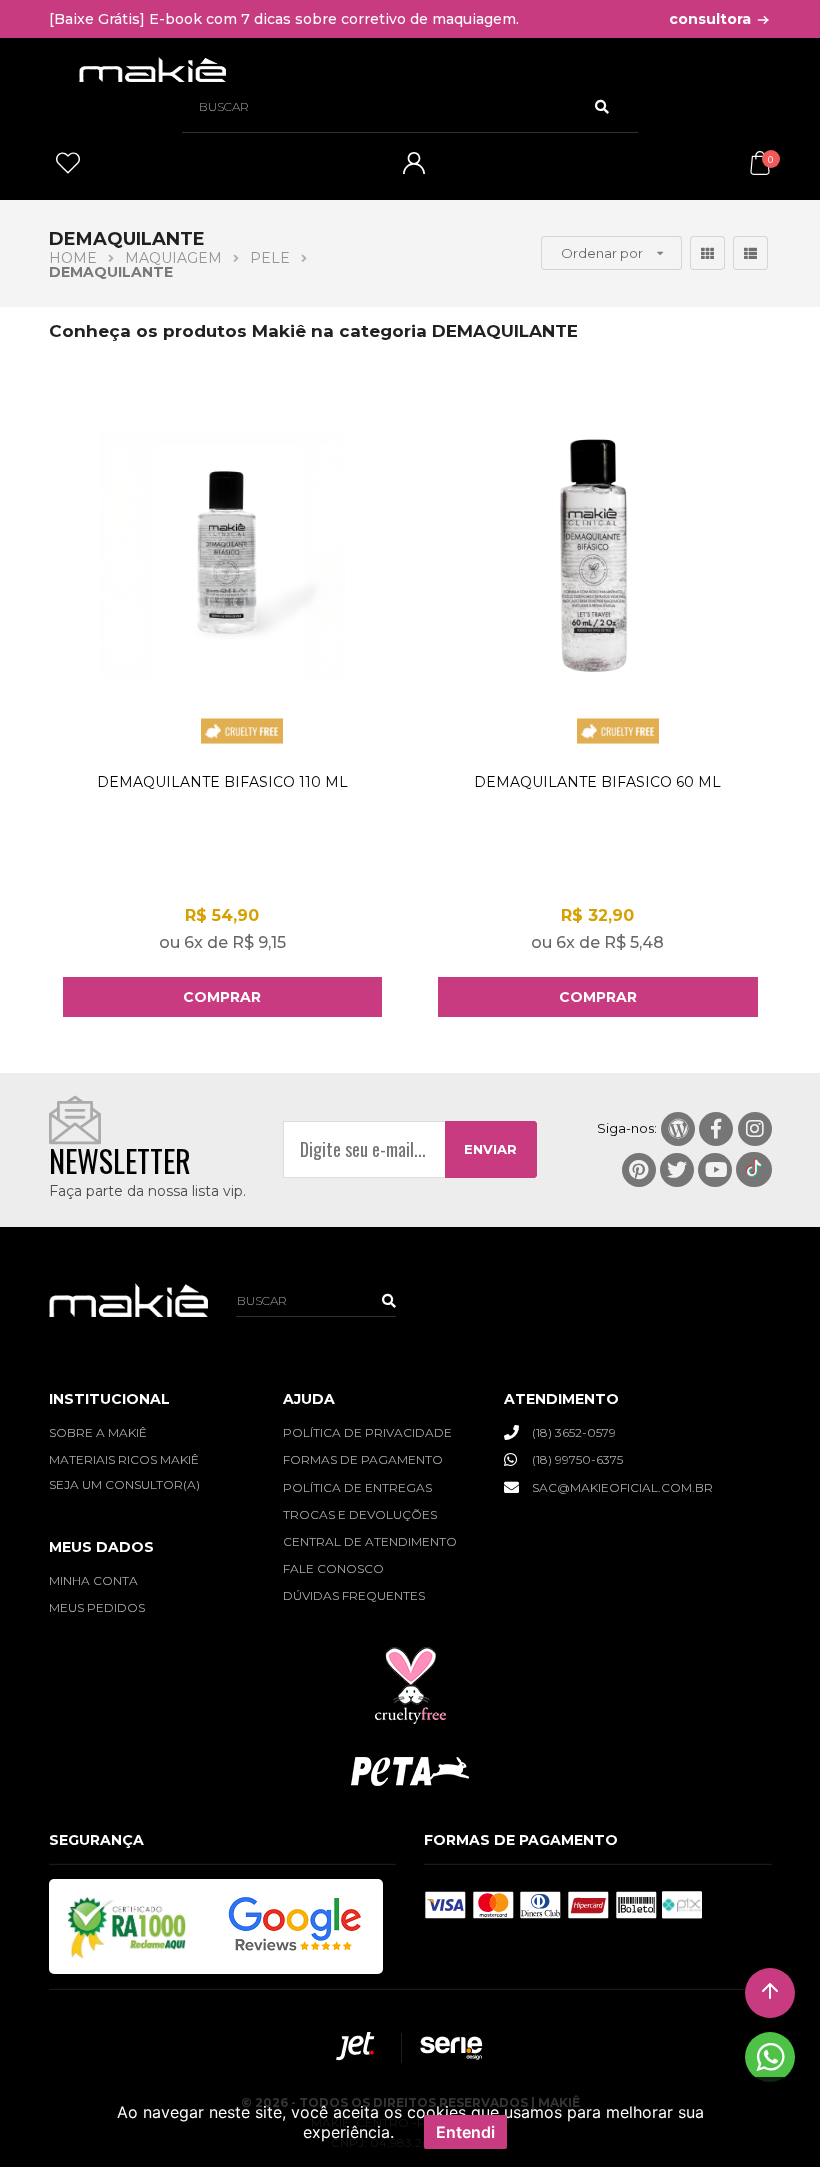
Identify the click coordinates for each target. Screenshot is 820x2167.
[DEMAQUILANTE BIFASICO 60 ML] (598, 593)
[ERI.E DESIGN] (442, 2048)
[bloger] (678, 1129)
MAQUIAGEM (173, 258)
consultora (712, 19)
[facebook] (716, 1129)
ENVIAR (490, 1149)
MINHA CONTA (93, 1580)
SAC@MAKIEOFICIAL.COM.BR (622, 1487)
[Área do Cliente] (414, 169)
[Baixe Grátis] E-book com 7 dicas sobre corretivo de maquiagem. (284, 19)
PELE (270, 258)
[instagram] (755, 1129)
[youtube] (715, 1170)
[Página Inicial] (152, 69)
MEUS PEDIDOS (97, 1607)
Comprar (222, 997)
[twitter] (677, 1170)
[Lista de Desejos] (68, 170)
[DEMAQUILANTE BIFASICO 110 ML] (223, 593)
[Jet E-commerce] (358, 2048)
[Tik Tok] (753, 1169)
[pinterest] (639, 1170)
